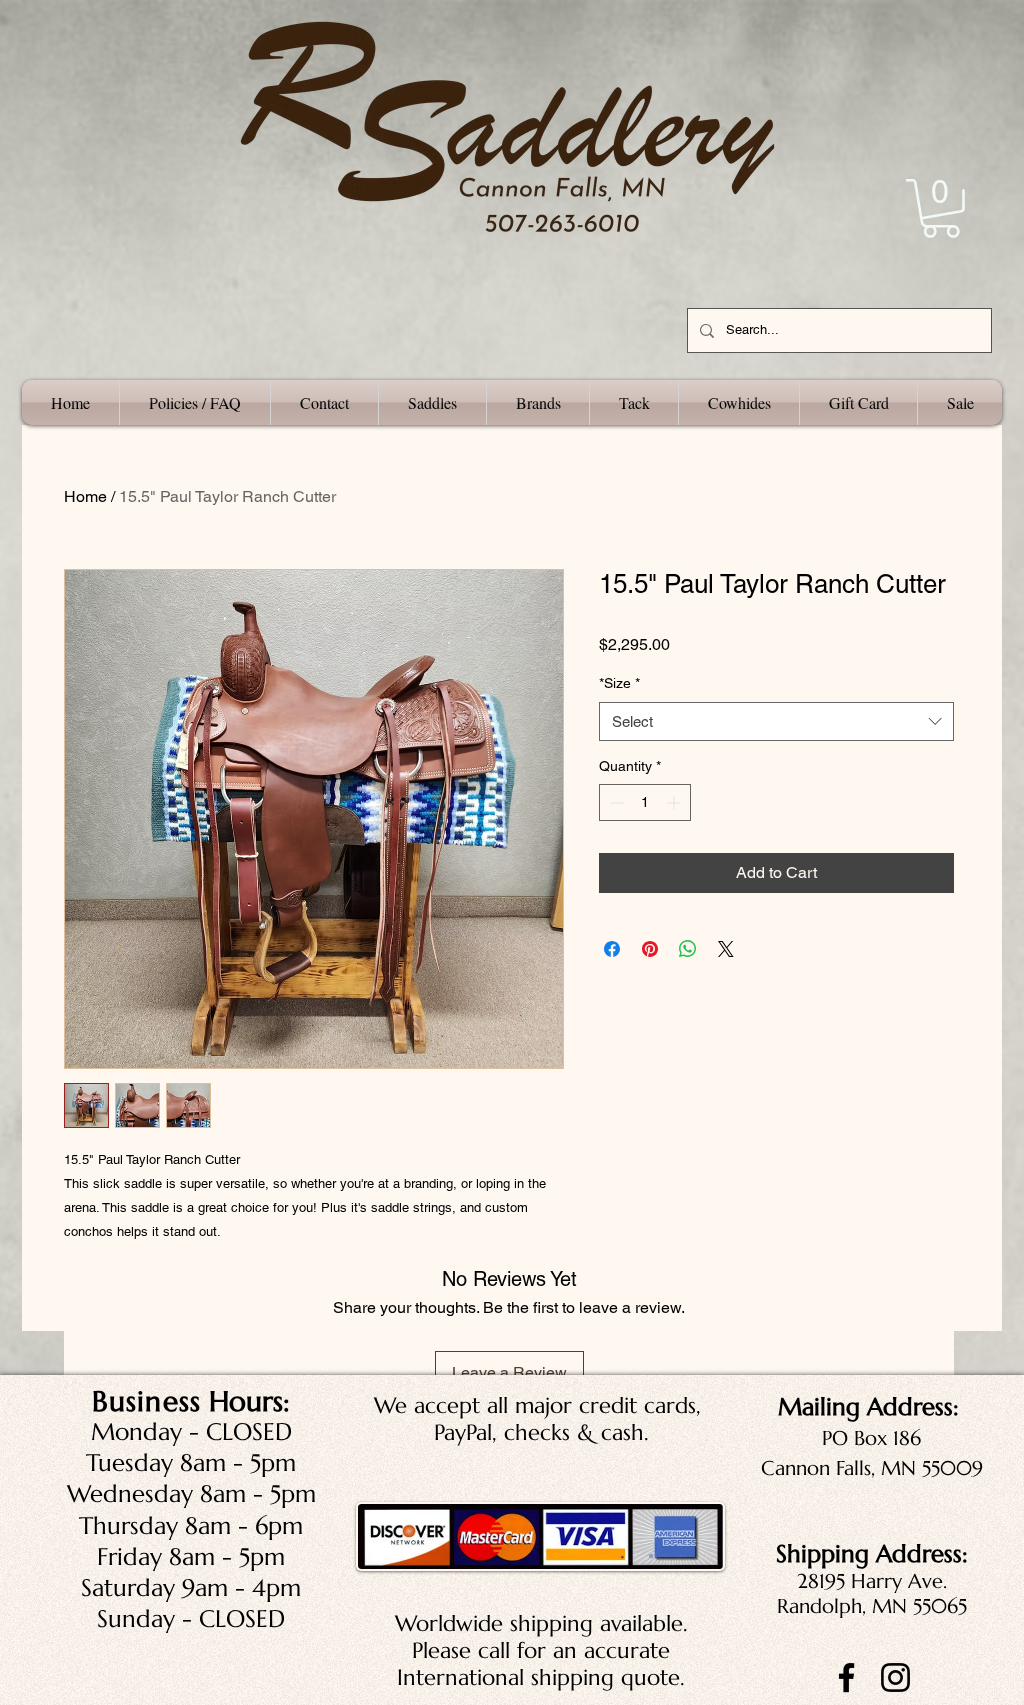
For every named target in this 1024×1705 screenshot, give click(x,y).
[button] (941, 208)
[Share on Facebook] (612, 949)
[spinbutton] (645, 802)
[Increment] (675, 802)
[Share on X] (726, 949)
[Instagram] (895, 1677)
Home (85, 496)
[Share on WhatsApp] (688, 949)
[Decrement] (614, 802)
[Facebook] (846, 1677)
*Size (619, 683)
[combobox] (776, 721)
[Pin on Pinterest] (650, 949)
